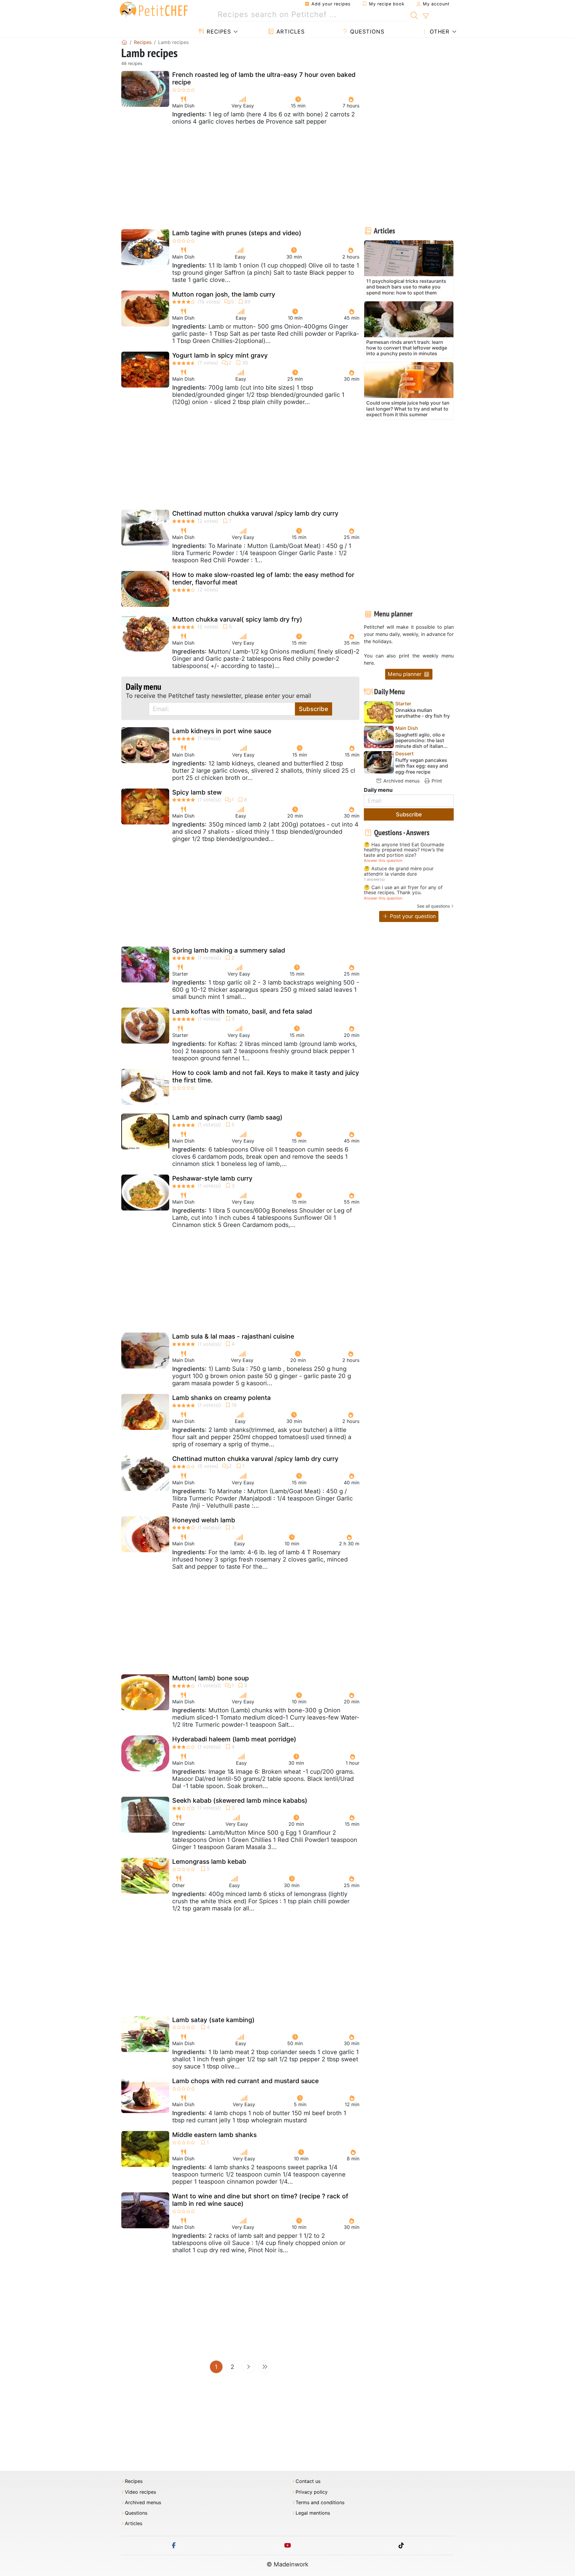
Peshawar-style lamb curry (212, 1178)
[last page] (265, 2367)
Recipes (218, 32)
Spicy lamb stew (197, 792)
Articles (290, 32)
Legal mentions (313, 2513)
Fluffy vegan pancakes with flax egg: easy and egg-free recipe (422, 766)
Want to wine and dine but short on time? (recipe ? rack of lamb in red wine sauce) (260, 2200)
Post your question (412, 916)
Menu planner (405, 674)
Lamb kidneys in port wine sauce (222, 731)
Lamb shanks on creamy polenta (221, 1398)
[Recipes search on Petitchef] (414, 15)
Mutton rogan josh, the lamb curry (224, 294)
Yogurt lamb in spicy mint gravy (220, 355)
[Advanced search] (426, 16)
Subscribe (314, 709)
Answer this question (383, 861)
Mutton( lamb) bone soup (211, 1678)
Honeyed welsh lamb (204, 1520)
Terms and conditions (320, 2503)
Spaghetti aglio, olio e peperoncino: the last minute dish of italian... (422, 741)
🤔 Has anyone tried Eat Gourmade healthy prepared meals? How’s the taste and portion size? (404, 850)
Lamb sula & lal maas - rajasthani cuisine (233, 1336)
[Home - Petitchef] (124, 42)
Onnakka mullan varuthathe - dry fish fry (423, 713)
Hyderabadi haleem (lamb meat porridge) (234, 1739)
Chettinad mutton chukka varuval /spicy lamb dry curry (255, 513)
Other (439, 32)
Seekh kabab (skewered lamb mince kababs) (240, 1800)
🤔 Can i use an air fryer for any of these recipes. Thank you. (403, 890)
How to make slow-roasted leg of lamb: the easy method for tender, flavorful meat (263, 578)
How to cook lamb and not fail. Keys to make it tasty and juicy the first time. (266, 1076)
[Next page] (249, 2367)
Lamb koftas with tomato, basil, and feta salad (242, 1011)
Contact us (308, 2481)
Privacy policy (312, 2492)
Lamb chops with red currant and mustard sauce (245, 2081)
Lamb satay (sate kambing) (213, 2020)
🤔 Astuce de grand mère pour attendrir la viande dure (399, 871)
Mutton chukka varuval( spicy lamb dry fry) (237, 619)
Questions (366, 32)
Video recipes (140, 2492)
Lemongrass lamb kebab (209, 1862)
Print (436, 781)
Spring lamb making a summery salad (229, 950)
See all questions (433, 906)
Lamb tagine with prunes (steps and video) (237, 233)
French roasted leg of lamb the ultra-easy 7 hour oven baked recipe (264, 78)
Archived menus (401, 781)
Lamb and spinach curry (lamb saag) (227, 1117)
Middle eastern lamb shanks (214, 2135)
